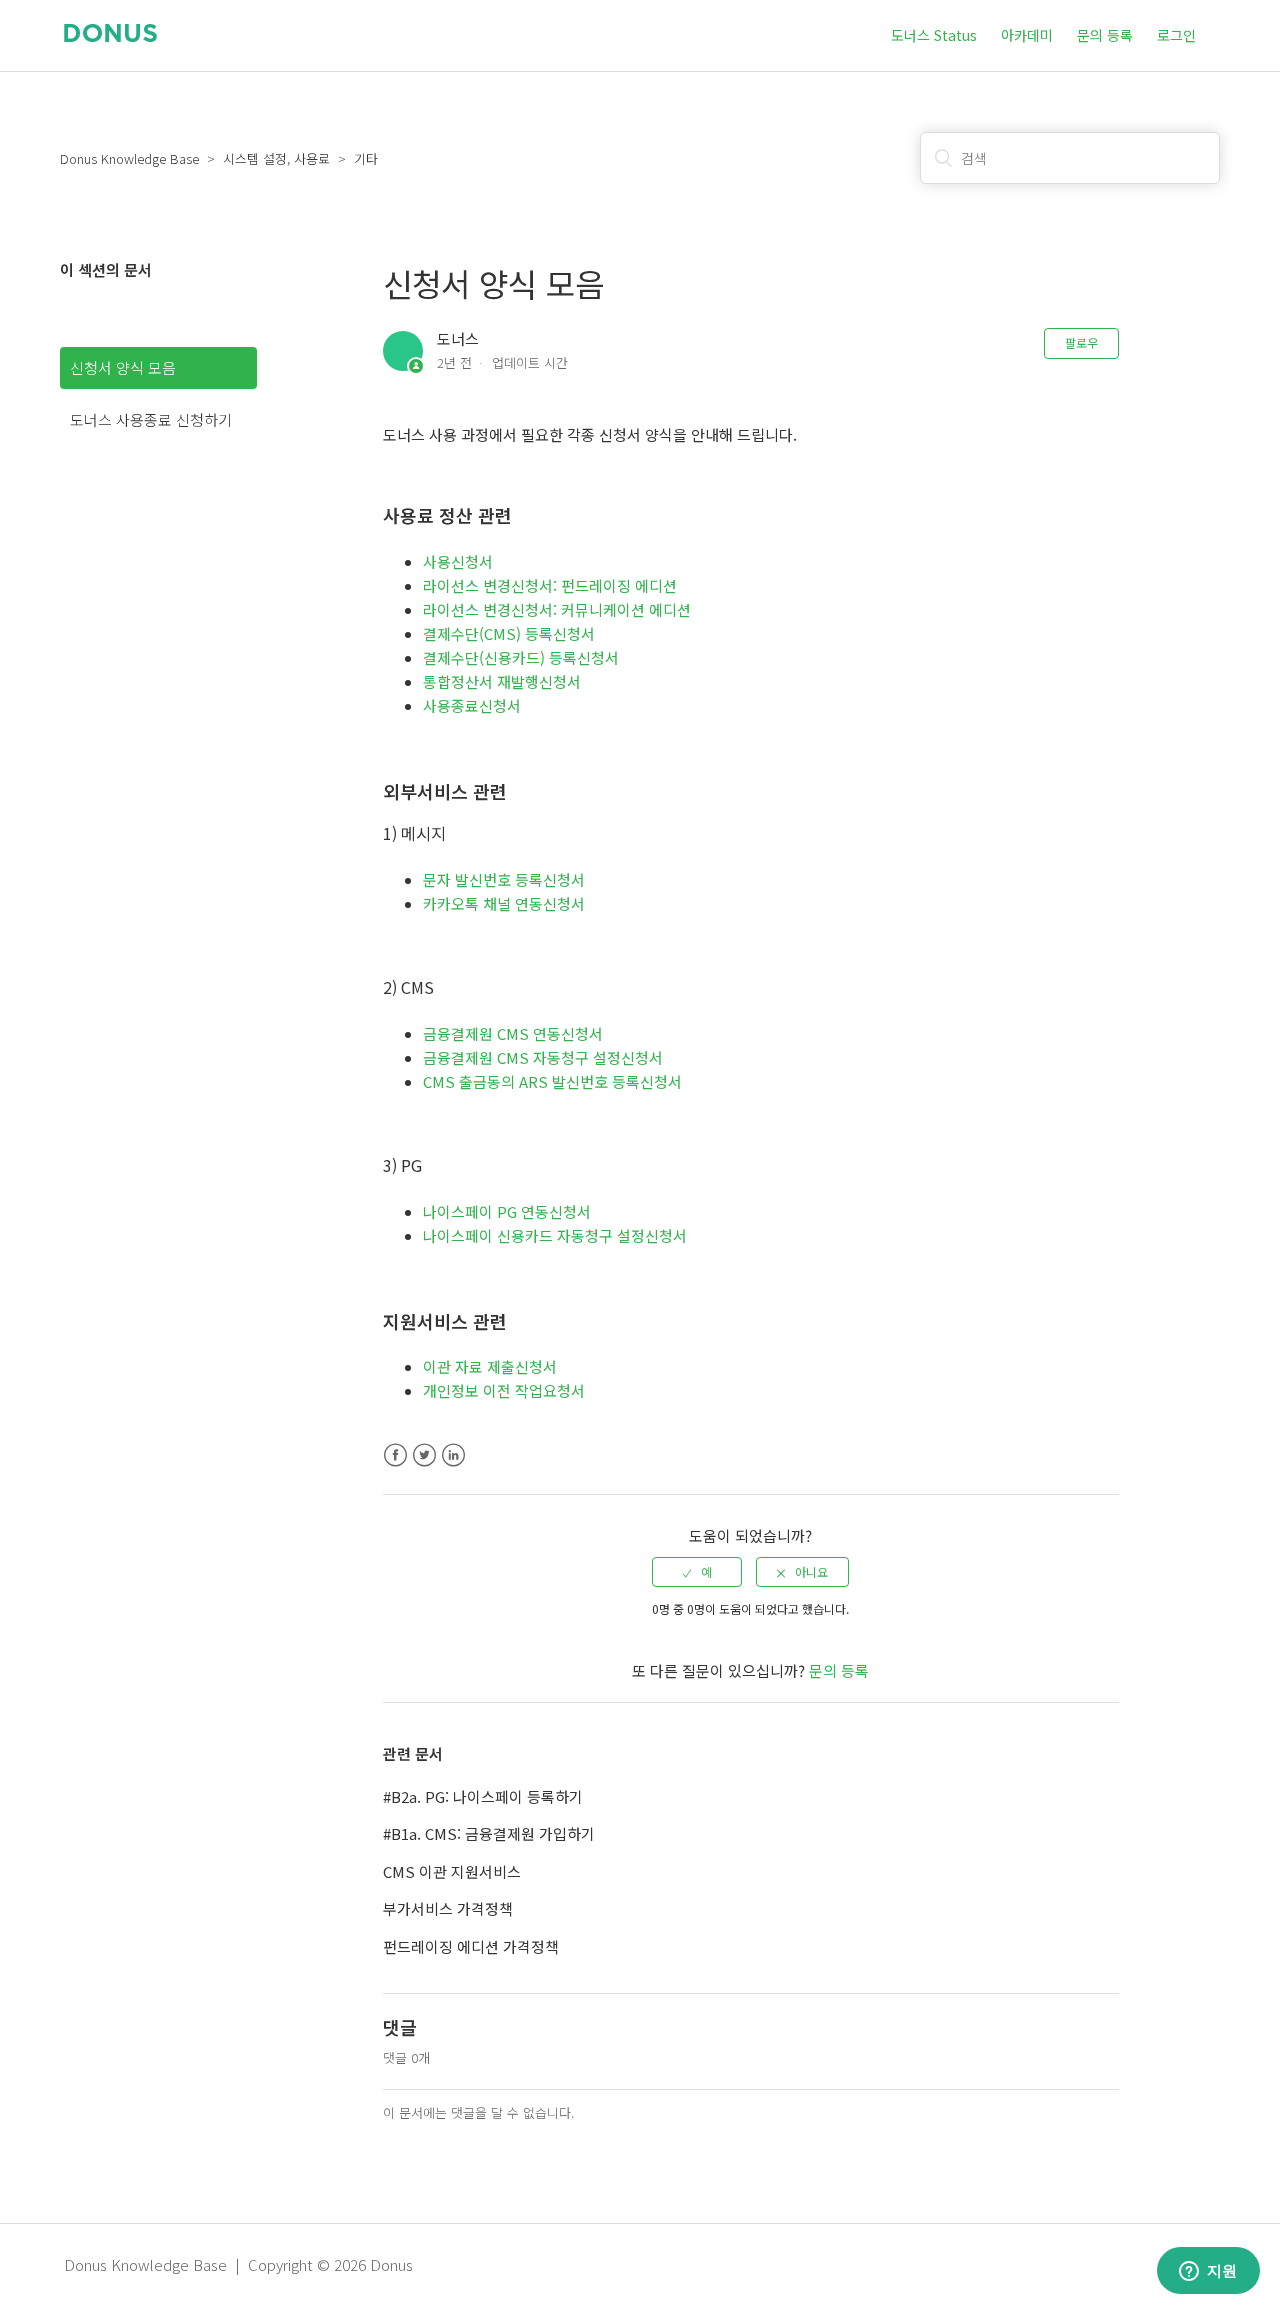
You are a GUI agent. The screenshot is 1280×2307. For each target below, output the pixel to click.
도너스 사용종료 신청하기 (151, 419)
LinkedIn (453, 1455)
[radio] (697, 1572)
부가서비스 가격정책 (448, 1908)
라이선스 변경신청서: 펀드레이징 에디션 (550, 585)
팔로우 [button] (1081, 342)
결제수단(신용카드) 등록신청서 (521, 657)
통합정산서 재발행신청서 (504, 681)
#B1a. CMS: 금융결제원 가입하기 (489, 1833)
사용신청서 (458, 561)
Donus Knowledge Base (129, 158)
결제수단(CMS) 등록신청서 (509, 633)
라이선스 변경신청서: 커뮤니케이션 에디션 (557, 609)
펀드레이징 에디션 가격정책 (471, 1946)
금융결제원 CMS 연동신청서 (513, 1033)
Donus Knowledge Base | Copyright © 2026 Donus (238, 2264)
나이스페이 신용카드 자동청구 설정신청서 (555, 1235)
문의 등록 (1105, 35)
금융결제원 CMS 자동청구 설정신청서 (543, 1057)
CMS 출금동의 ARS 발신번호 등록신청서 (552, 1081)
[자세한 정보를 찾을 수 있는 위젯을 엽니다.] (1208, 2272)
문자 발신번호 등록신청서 (504, 879)
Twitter (424, 1455)
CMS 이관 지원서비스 (452, 1871)
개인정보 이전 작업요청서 (504, 1390)
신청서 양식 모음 (123, 367)
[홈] (110, 35)
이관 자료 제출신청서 (490, 1366)
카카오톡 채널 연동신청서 (504, 903)
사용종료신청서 (472, 705)
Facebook (395, 1455)
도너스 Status (934, 35)
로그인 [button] (1176, 35)
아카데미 (1027, 35)
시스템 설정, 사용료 (276, 158)
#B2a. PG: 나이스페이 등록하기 (483, 1796)
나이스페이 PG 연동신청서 (507, 1211)
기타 (366, 158)
